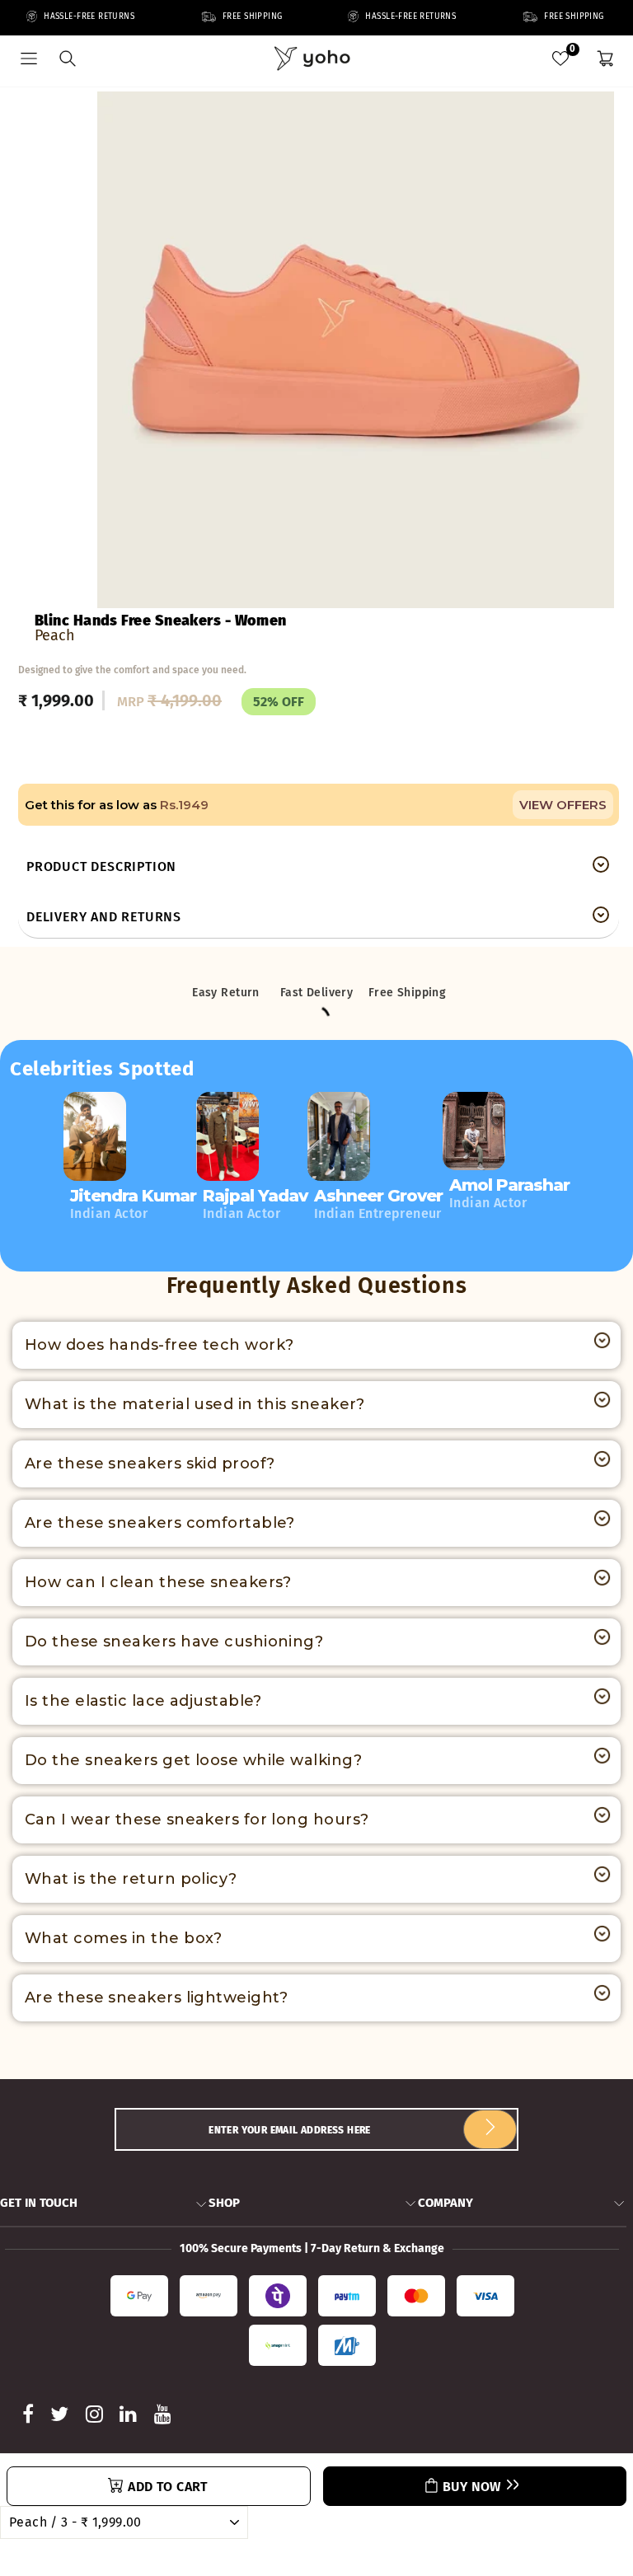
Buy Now (472, 2487)
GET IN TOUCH (39, 2203)
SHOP (224, 2203)
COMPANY (445, 2203)
